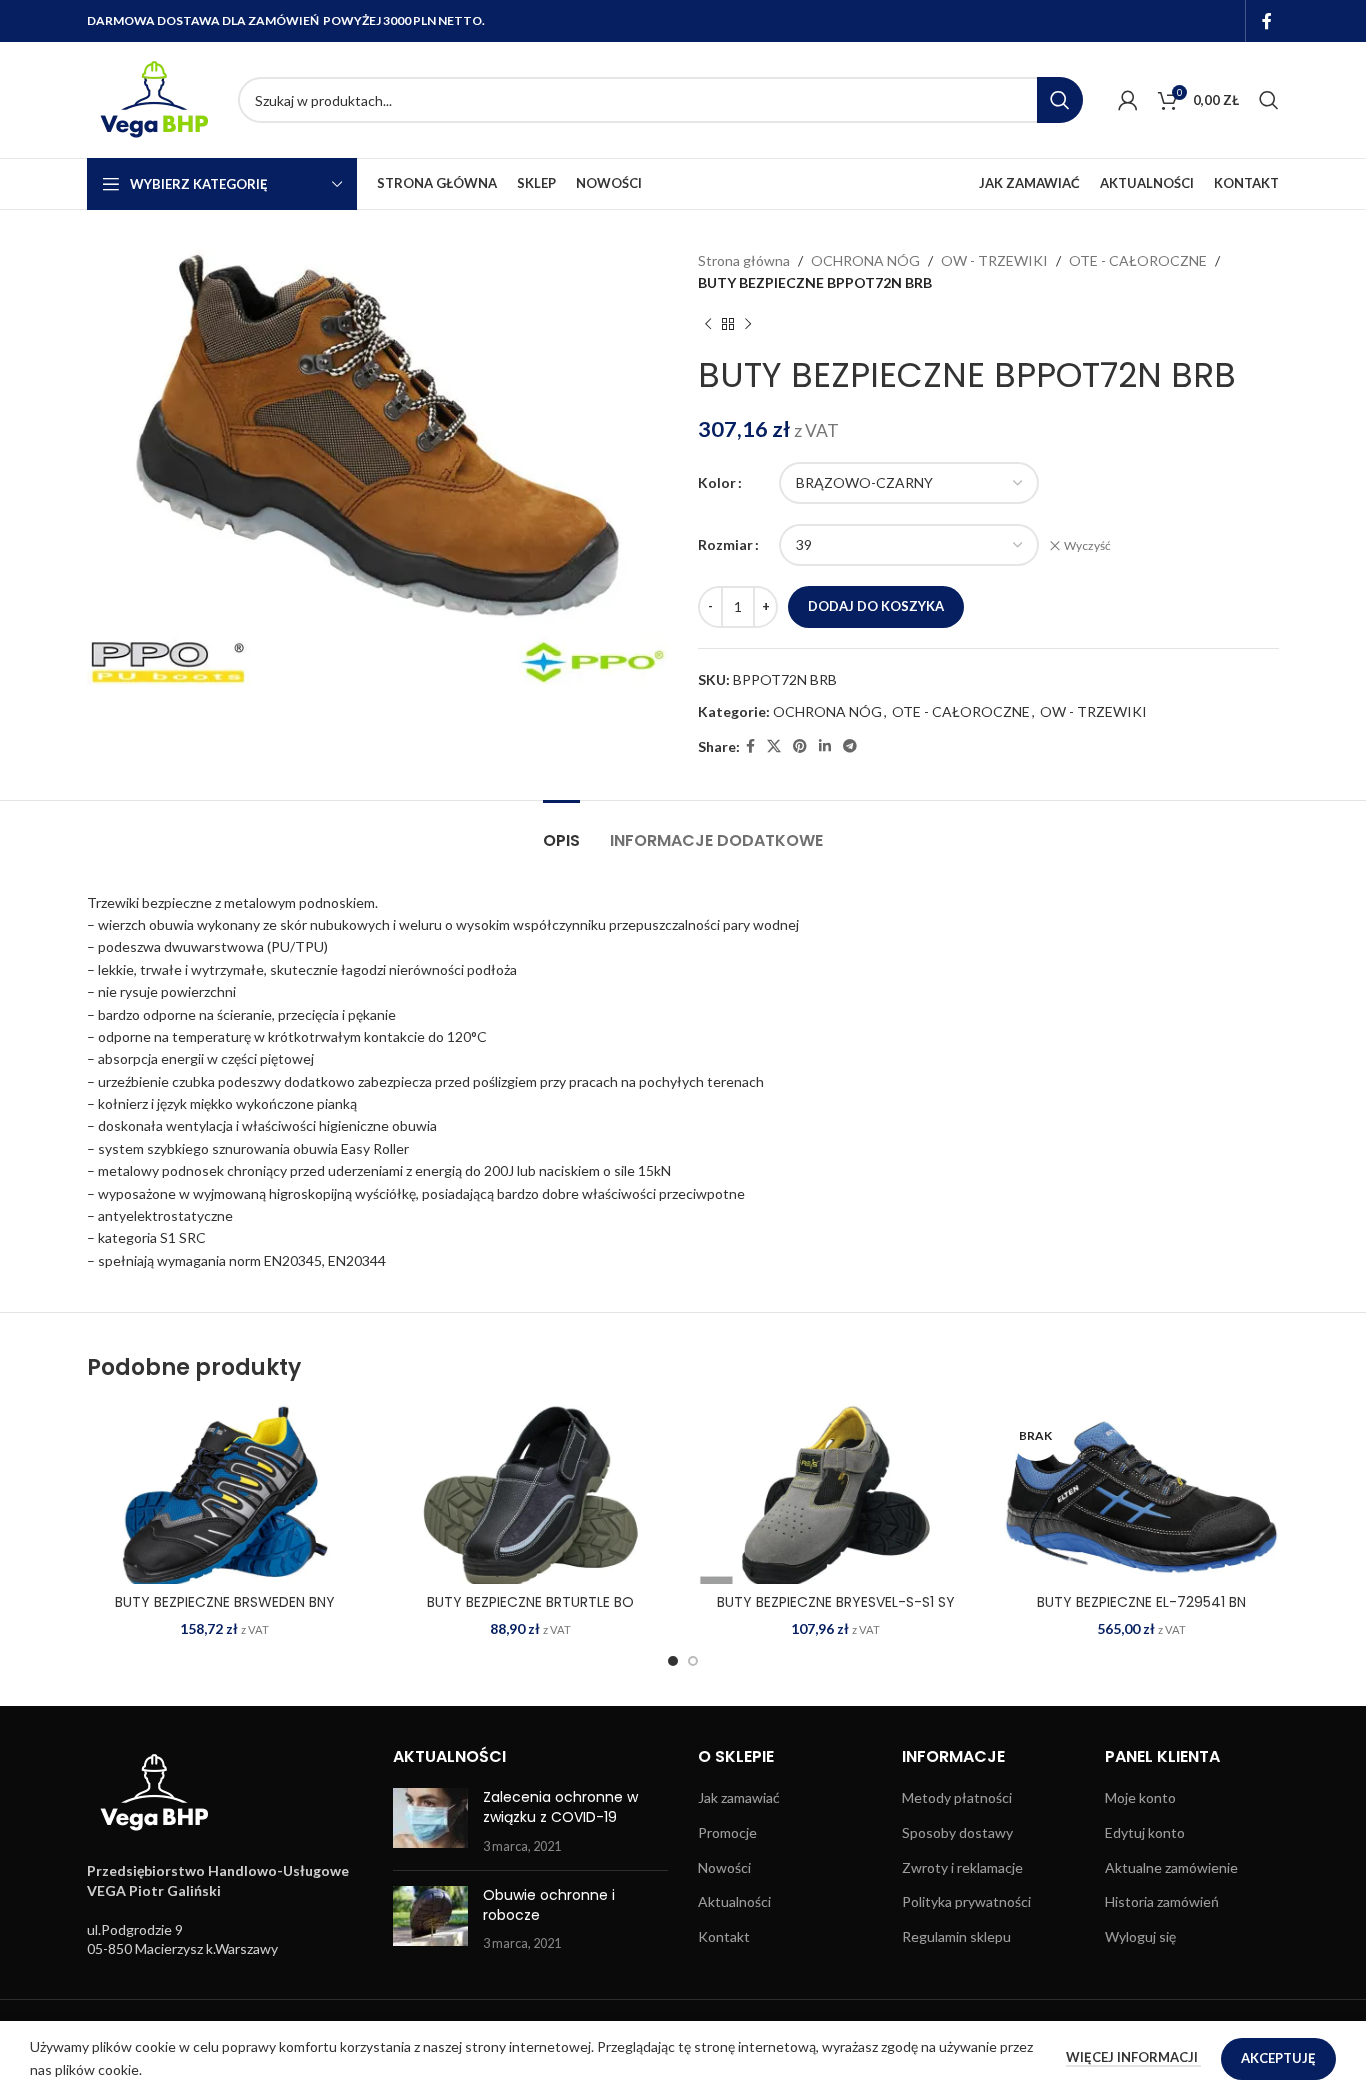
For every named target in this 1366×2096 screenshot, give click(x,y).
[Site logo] (152, 98)
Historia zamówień (1162, 1901)
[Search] (1269, 100)
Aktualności (734, 1901)
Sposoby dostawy (957, 1832)
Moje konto (1140, 1797)
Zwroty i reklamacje (962, 1867)
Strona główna (744, 260)
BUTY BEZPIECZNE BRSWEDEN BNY (225, 1602)
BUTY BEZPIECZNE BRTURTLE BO (530, 1602)
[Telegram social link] (850, 746)
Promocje (727, 1832)
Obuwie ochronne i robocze (549, 1905)
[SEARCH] (1060, 100)
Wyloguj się (1140, 1936)
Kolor (717, 482)
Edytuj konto (1145, 1832)
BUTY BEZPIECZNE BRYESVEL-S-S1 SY (836, 1602)
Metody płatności (957, 1797)
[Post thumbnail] (430, 1821)
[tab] (561, 830)
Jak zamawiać (739, 1797)
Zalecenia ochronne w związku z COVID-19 (560, 1807)
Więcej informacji (1133, 2057)
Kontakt (724, 1936)
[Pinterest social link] (800, 746)
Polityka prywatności (966, 1901)
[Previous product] (708, 325)
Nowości (724, 1867)
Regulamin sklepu (956, 1936)
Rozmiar (725, 544)
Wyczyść (1087, 545)
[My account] (1128, 100)
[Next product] (748, 325)
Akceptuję (1278, 2058)
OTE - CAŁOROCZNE (1138, 260)
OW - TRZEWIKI (994, 260)
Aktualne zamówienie (1171, 1867)
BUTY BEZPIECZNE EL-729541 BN (1141, 1602)
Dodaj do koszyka (876, 606)
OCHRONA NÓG (865, 260)
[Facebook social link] (1267, 21)
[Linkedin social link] (825, 746)
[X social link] (774, 746)
